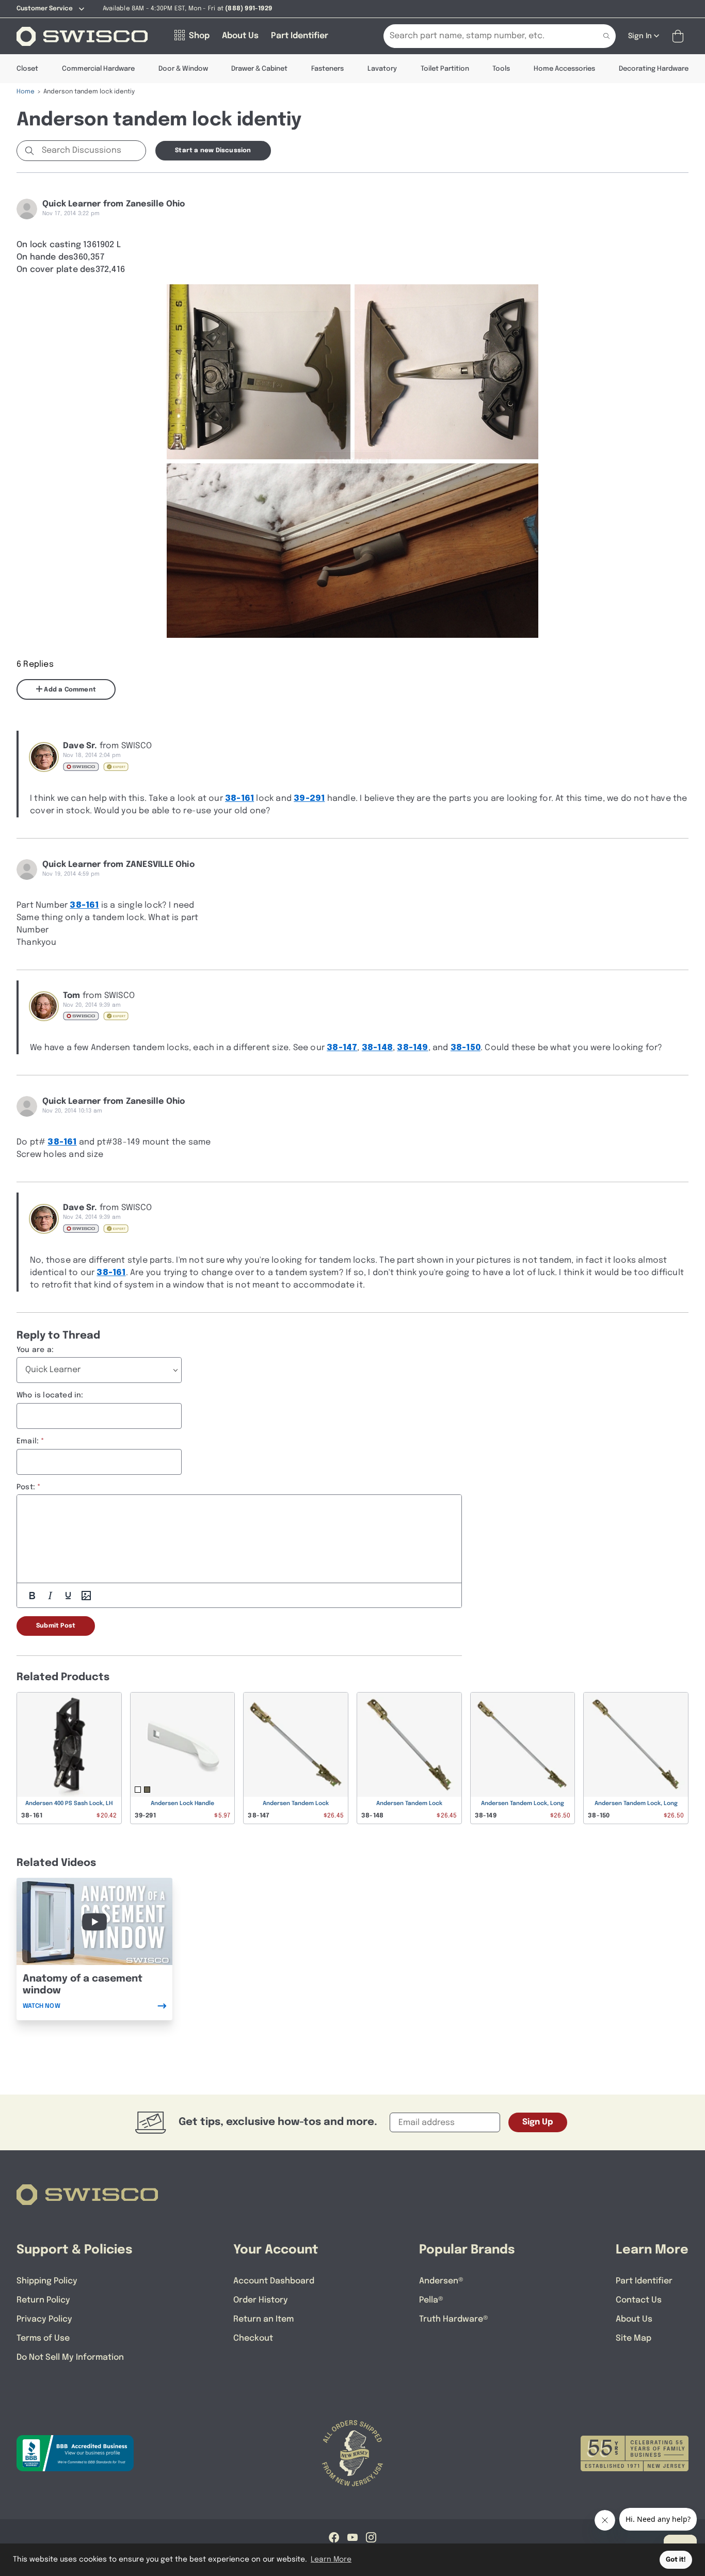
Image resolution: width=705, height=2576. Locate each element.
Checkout (253, 2338)
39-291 (309, 799)
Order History (261, 2300)
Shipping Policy (47, 2281)
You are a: (35, 1350)
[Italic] (50, 1596)
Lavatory (382, 69)
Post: (26, 1487)
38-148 (377, 1048)
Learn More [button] (331, 2559)
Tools (501, 69)
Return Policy (43, 2300)
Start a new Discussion (213, 151)
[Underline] (68, 1596)
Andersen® (441, 2281)
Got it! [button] (676, 2560)
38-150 (466, 1048)
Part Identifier (644, 2281)
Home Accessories (564, 69)
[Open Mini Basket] (680, 36)
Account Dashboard (274, 2281)
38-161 (239, 799)
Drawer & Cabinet (259, 69)
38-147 (342, 1048)
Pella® (431, 2300)
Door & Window (183, 69)
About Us (634, 2319)
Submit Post (56, 1626)
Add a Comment (69, 690)
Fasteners (327, 69)
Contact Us (639, 2300)
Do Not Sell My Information (70, 2357)
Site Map (634, 2338)
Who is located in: (50, 1395)
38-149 (412, 1048)
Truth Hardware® (454, 2319)
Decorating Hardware (654, 69)
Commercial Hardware (98, 69)
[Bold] (32, 1596)
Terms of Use (43, 2338)
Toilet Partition (445, 69)
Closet (27, 69)
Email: (28, 1441)
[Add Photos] (86, 1596)
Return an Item (263, 2319)
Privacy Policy (44, 2319)
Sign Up (538, 2122)
